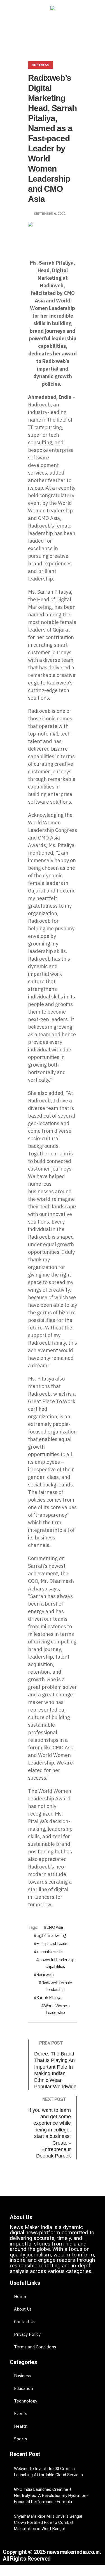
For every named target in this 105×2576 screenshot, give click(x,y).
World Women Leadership (57, 2009)
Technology (26, 2401)
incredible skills (50, 1952)
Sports (20, 2439)
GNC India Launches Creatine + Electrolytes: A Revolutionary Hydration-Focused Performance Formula (51, 2496)
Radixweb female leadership (57, 1986)
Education (24, 2388)
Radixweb (45, 1975)
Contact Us (25, 2322)
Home (20, 2296)
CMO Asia (55, 1927)
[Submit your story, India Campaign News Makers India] (53, 9)
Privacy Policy (27, 2334)
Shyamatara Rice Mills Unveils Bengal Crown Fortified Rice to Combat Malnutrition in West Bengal (48, 2522)
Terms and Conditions (35, 2347)
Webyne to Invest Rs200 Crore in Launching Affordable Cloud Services (48, 2472)
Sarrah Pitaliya (49, 1998)
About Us (23, 2309)
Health (21, 2426)
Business (40, 65)
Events (21, 2414)
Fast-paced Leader (53, 1943)
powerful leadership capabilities (57, 1963)
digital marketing (51, 1935)
